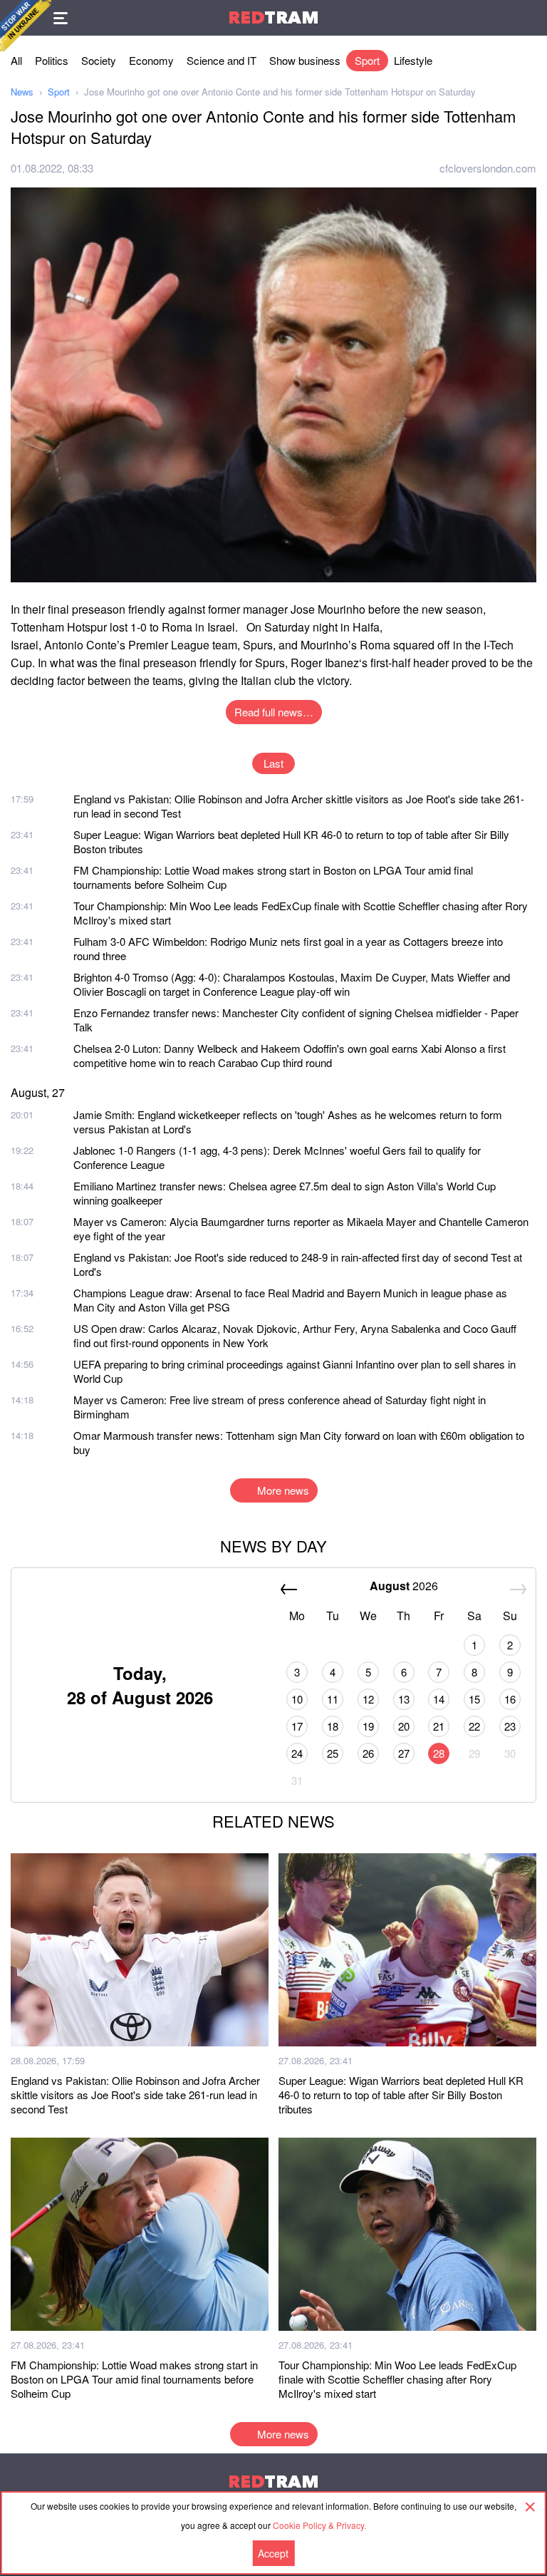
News (22, 92)
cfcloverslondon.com (488, 168)
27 (404, 1753)
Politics (52, 60)
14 (439, 1699)
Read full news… (274, 712)
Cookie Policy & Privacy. (319, 2525)
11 (333, 1699)
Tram (273, 17)
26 (368, 1753)
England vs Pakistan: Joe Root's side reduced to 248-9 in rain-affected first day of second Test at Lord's (298, 1264)
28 (439, 1753)
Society (99, 60)
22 (474, 1726)
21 (439, 1726)
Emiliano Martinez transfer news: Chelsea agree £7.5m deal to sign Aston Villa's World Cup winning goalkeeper (285, 1193)
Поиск (529, 18)
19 (368, 1726)
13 (404, 1699)
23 (510, 1726)
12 (368, 1699)
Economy (151, 60)
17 (297, 1726)
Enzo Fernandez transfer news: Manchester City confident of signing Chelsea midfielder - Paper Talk (296, 1020)
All (16, 60)
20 (404, 1726)
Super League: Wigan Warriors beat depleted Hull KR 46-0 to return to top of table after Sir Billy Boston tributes (291, 841)
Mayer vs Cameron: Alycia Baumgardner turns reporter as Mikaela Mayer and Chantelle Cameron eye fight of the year (301, 1228)
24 (297, 1753)
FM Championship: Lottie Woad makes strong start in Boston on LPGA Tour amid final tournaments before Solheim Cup (273, 877)
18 (333, 1726)
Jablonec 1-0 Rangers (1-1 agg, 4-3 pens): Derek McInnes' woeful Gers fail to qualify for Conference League (277, 1157)
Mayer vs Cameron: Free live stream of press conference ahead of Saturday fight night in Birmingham (280, 1407)
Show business (305, 60)
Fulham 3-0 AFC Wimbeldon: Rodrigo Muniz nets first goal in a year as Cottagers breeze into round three (288, 948)
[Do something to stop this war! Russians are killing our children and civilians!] (26, 26)
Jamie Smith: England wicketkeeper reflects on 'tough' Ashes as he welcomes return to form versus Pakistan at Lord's (288, 1122)
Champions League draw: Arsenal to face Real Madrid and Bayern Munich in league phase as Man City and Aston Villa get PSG (290, 1300)
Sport (367, 60)
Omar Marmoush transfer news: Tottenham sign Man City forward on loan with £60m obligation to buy (299, 1442)
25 (333, 1753)
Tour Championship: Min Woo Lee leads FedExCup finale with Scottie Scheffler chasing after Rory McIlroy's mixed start (301, 913)
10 (297, 1699)
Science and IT (222, 60)
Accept (273, 2553)
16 (510, 1699)
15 (474, 1699)
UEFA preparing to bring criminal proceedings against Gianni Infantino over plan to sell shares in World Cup (295, 1371)
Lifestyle (413, 60)
